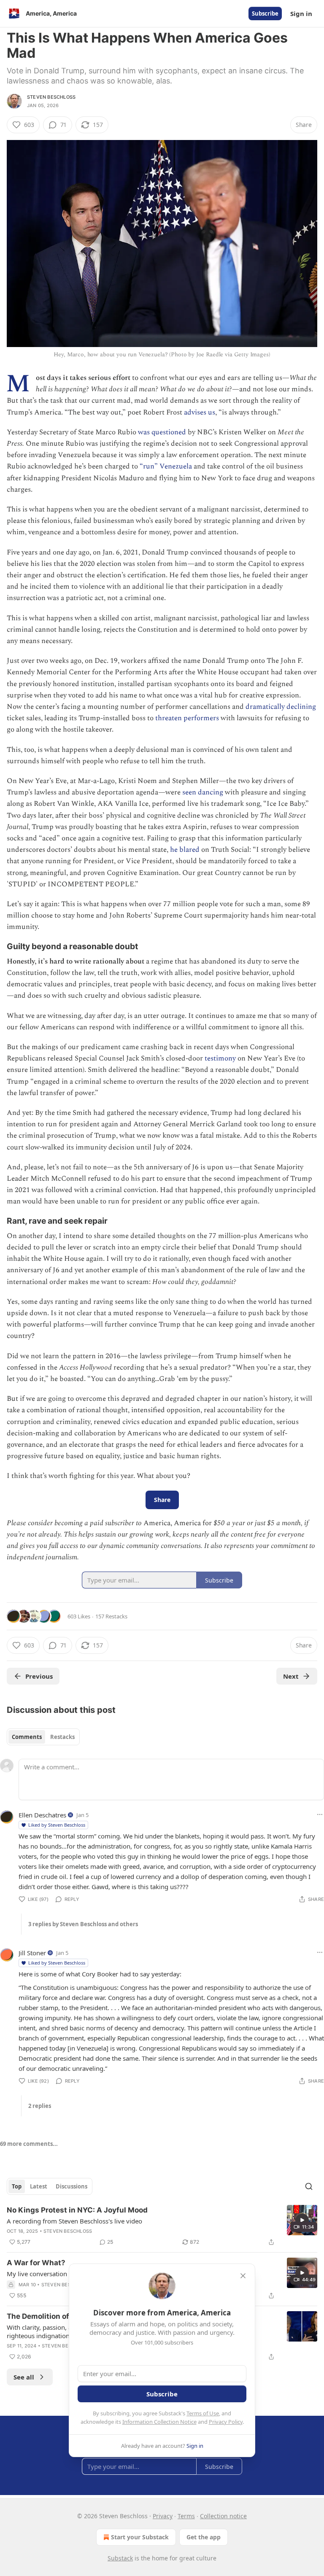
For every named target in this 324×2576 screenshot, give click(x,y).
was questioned (162, 432)
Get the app (204, 2537)
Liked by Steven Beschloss (57, 1825)
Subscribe (265, 13)
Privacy (163, 2516)
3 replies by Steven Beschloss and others (83, 1924)
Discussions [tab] (72, 2186)
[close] (243, 2276)
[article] (162, 2226)
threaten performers (187, 718)
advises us (200, 412)
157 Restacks (111, 1616)
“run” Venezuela (166, 466)
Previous (39, 1676)
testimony (220, 1058)
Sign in (301, 13)
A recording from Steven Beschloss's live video (74, 2221)
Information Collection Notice (159, 2422)
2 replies (40, 2106)
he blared (185, 850)
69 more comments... (29, 2144)
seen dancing (203, 792)
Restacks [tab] (62, 1737)
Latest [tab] (39, 2186)
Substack (120, 2558)
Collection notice (223, 2516)
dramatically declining (281, 707)
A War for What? (36, 2263)
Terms (186, 2516)
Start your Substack (140, 2537)
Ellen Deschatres (42, 1815)
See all (24, 2377)
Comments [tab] (27, 1737)
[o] (302, 2220)
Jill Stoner (32, 1953)
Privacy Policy (226, 2422)
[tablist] (43, 1737)
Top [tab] (17, 2186)
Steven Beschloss (51, 97)
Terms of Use (203, 2413)
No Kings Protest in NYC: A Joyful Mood (77, 2210)
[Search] (309, 2186)
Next (291, 1676)
